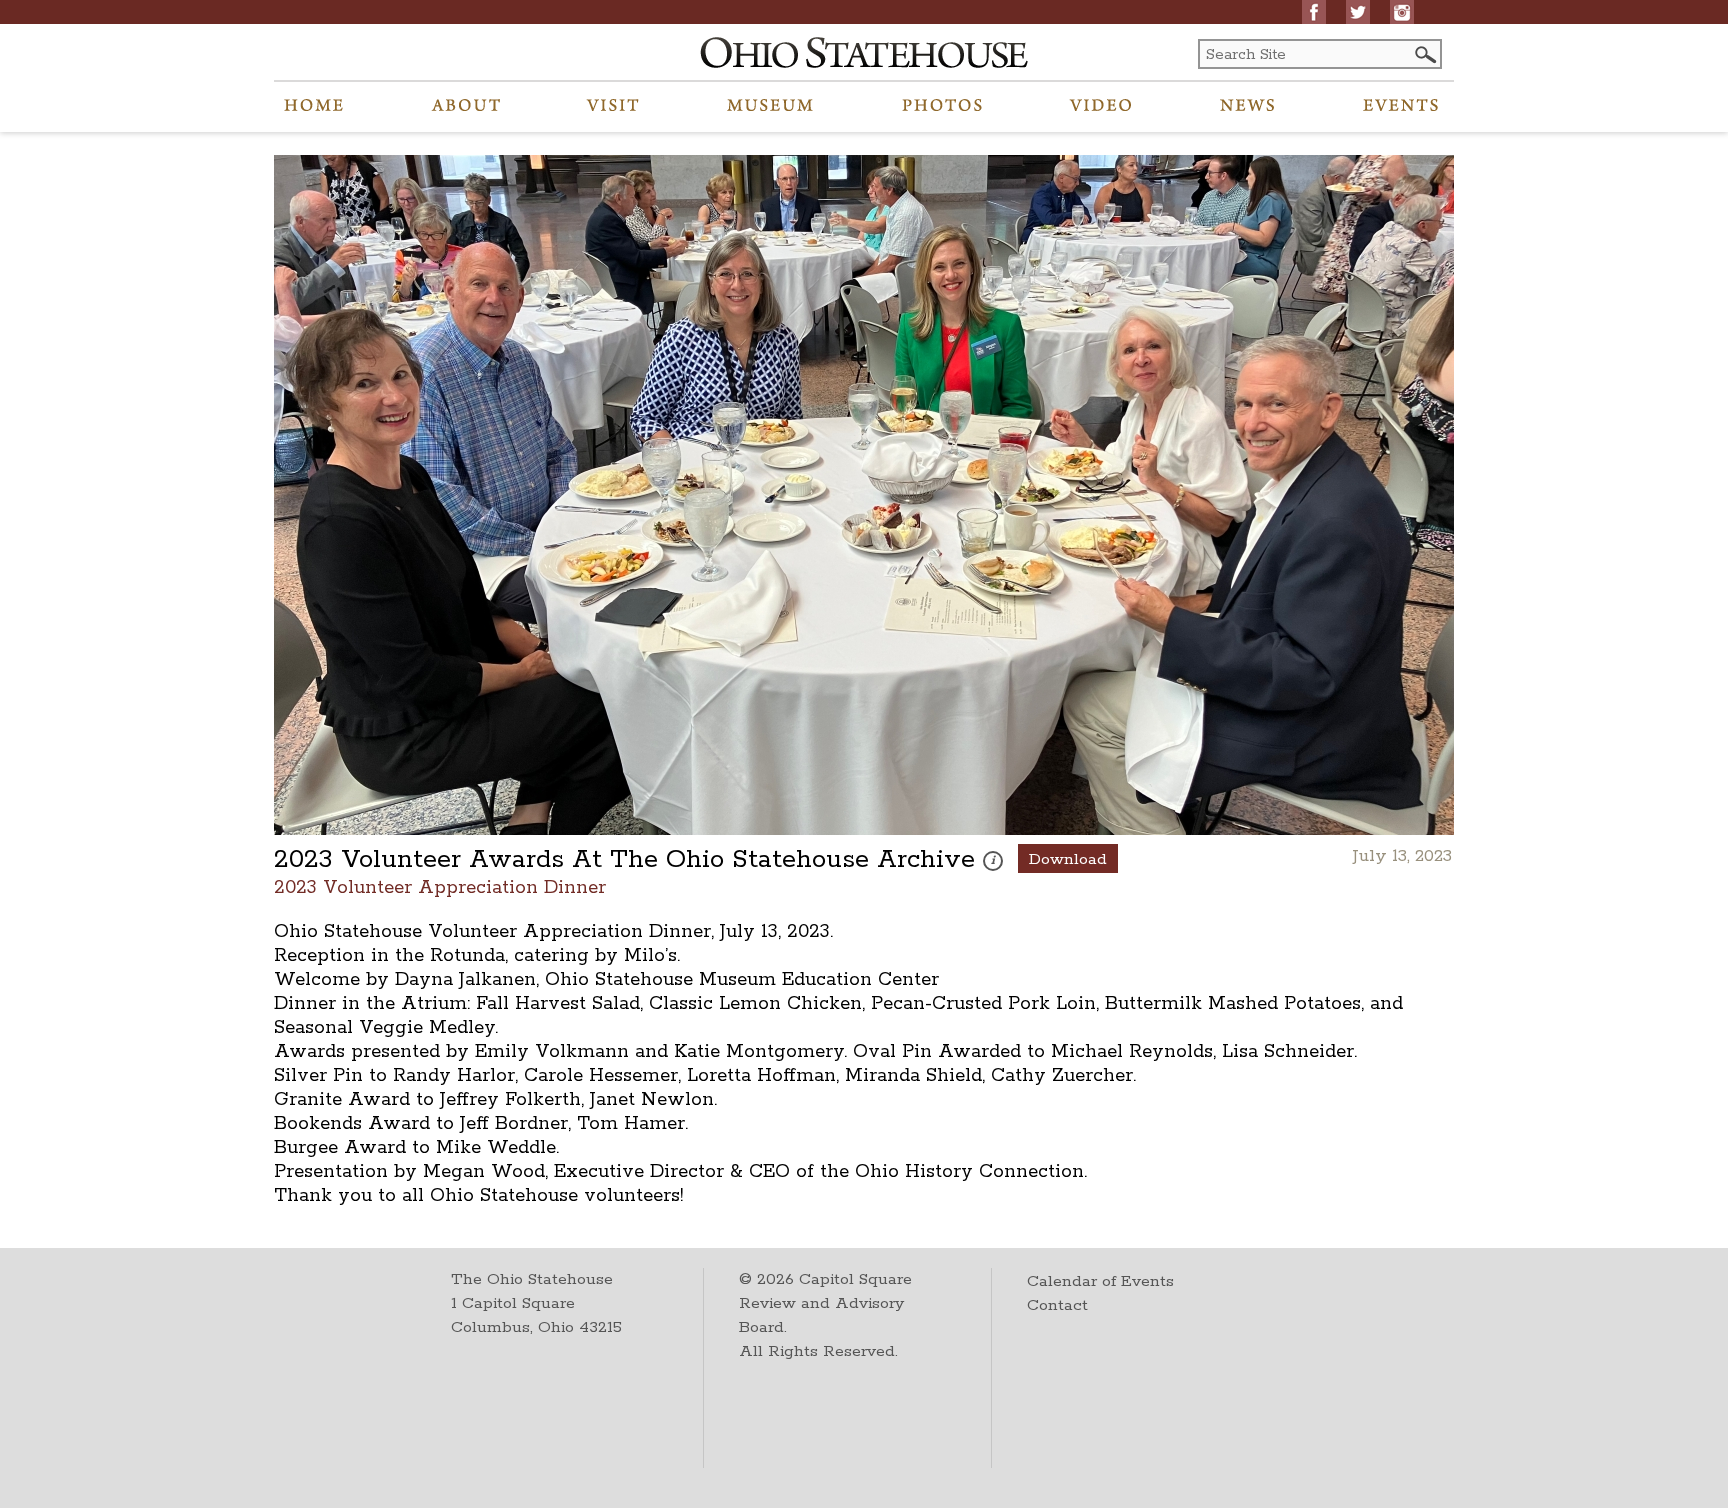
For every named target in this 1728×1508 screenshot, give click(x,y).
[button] (1424, 54)
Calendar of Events (1100, 1281)
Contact (1057, 1305)
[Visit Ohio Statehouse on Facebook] (1314, 12)
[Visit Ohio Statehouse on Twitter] (1358, 12)
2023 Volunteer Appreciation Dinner (440, 886)
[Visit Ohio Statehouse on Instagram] (1402, 12)
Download (1068, 859)
